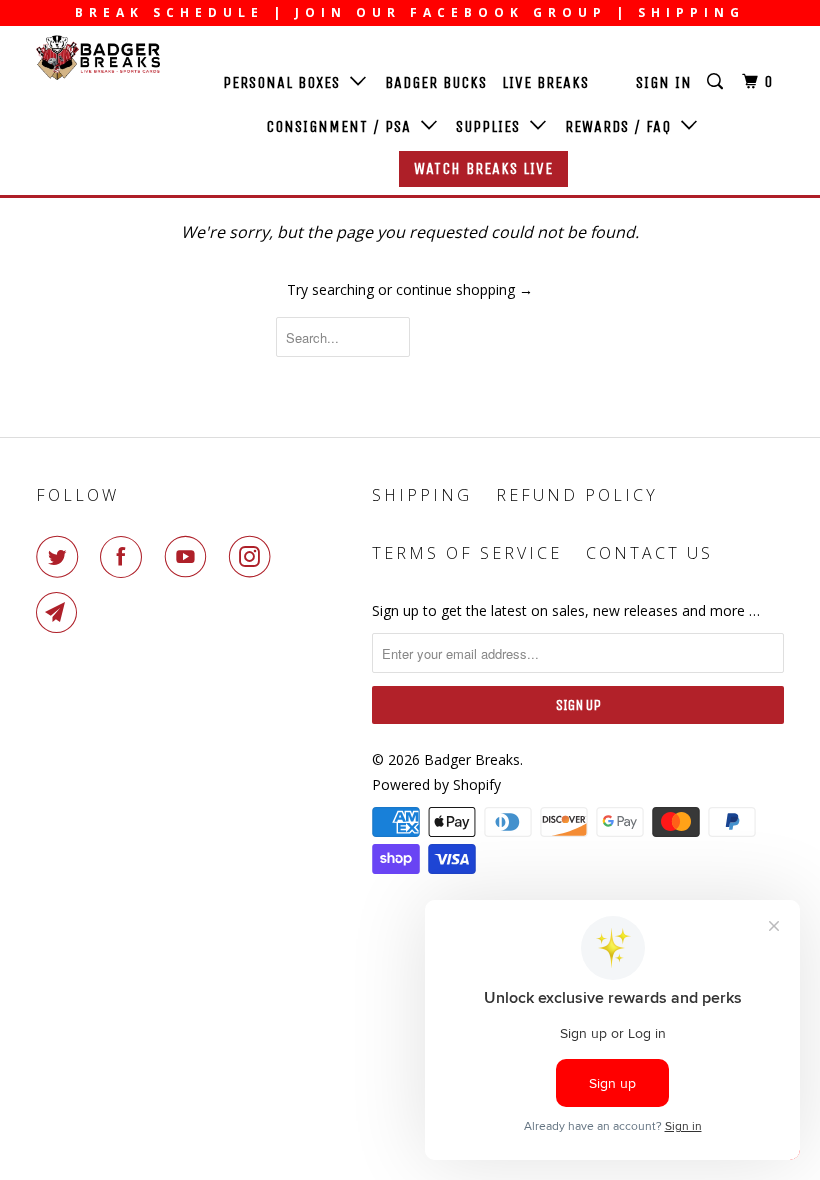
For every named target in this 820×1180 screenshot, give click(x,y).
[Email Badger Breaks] (61, 613)
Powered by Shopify (436, 784)
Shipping (422, 495)
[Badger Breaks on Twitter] (61, 557)
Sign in (664, 82)
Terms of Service (467, 553)
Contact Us (649, 553)
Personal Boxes (286, 82)
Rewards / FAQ (623, 126)
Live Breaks (545, 82)
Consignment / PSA (343, 126)
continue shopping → (464, 289)
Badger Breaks (472, 759)
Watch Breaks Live (483, 168)
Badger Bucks (436, 82)
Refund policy (577, 495)
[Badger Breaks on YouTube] (190, 557)
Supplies (493, 126)
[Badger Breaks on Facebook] (125, 557)
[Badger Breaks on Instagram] (254, 557)
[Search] (717, 82)
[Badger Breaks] (98, 57)
